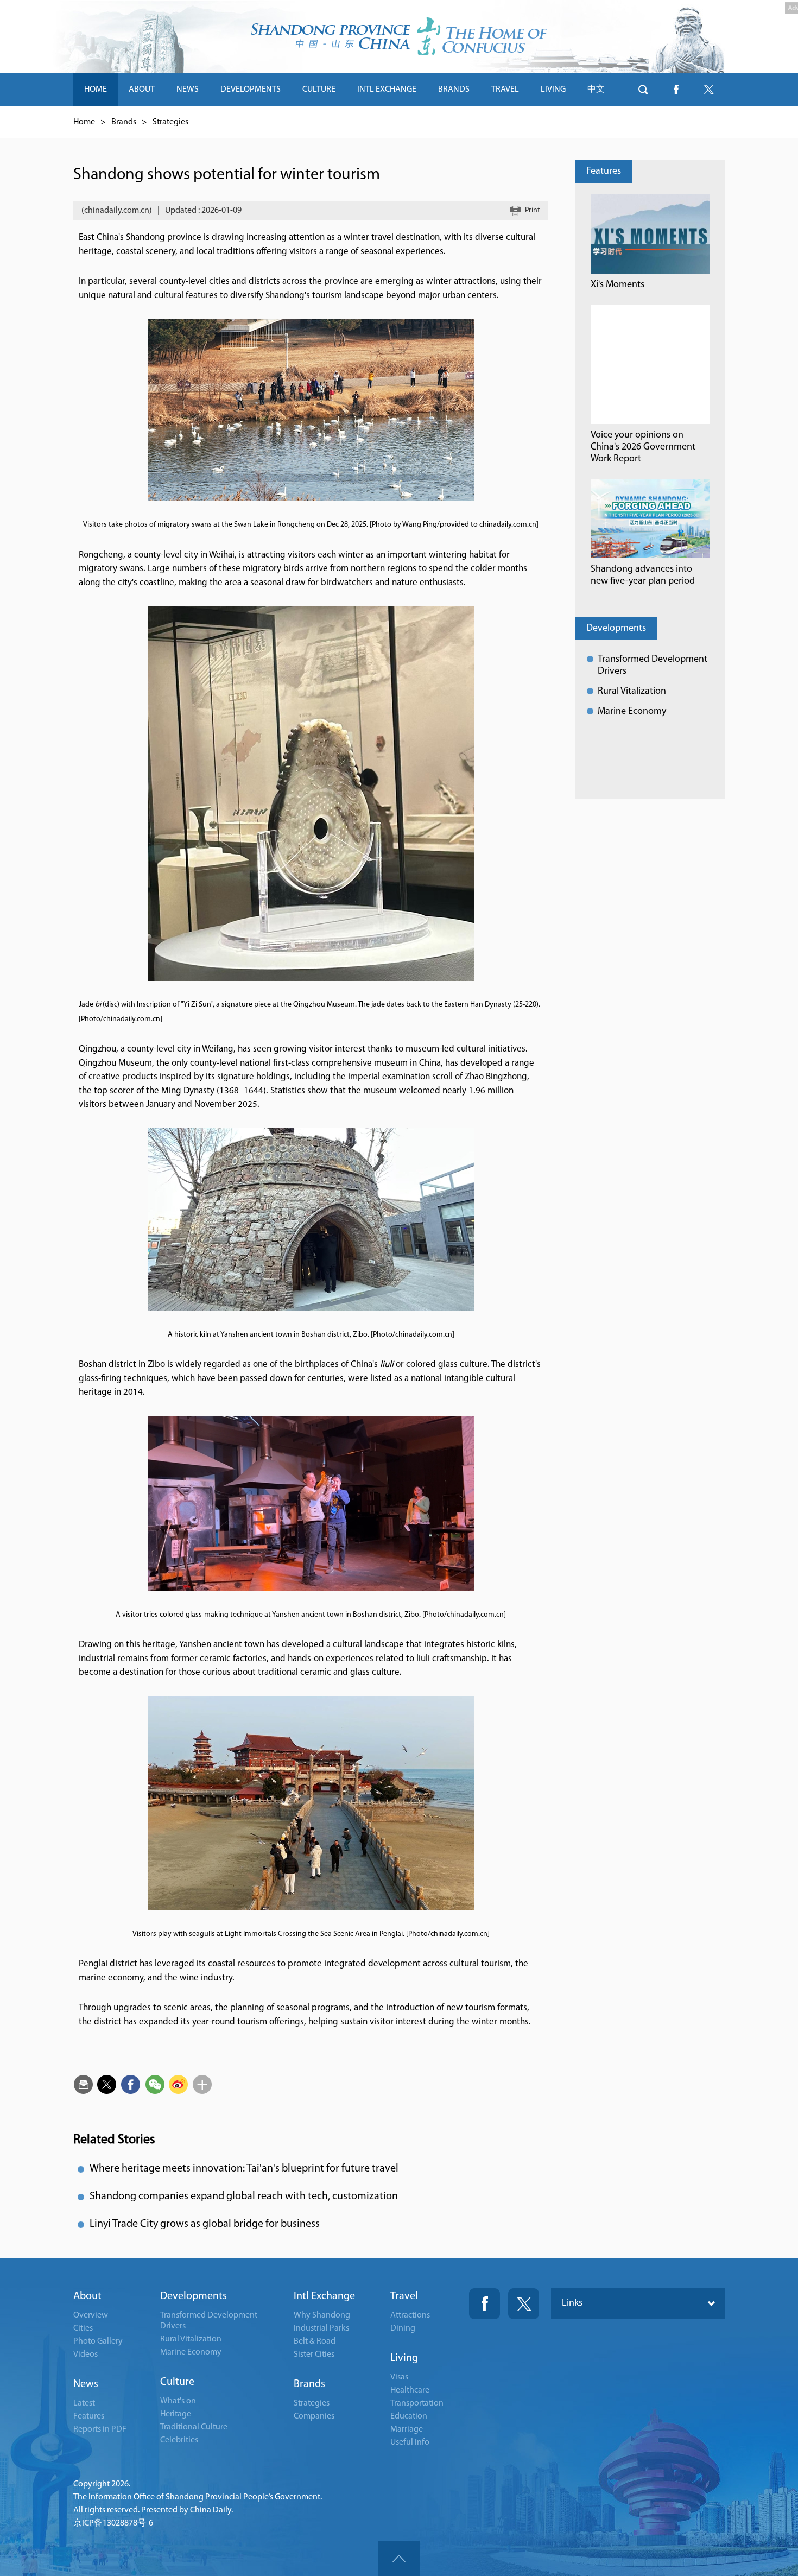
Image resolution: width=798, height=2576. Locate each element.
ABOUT (142, 90)
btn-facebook (676, 90)
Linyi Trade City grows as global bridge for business (205, 2224)
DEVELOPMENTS (251, 90)
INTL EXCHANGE (387, 90)
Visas (399, 2377)
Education (409, 2416)
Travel (404, 2296)
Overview (91, 2315)
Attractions (410, 2315)
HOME (96, 90)
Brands (124, 122)
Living (404, 2358)
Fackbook (484, 2304)
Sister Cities (314, 2355)
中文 (596, 90)
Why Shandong (322, 2315)
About (87, 2296)
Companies (314, 2416)
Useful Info (410, 2442)
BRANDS (454, 90)
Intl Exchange (324, 2296)
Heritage (176, 2414)
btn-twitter (708, 90)
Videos (85, 2355)
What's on (178, 2401)
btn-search (643, 90)
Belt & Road (315, 2341)
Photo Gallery (98, 2341)
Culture (177, 2382)
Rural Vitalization (632, 692)
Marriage (407, 2429)
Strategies (170, 122)
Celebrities (179, 2440)
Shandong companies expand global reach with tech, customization (244, 2197)
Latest (84, 2403)
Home (84, 122)
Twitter (524, 2304)
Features (604, 172)
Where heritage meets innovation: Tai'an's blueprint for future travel (244, 2169)
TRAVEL (505, 90)
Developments (616, 629)
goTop (399, 2559)
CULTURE (319, 90)
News (86, 2384)
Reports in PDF (100, 2429)
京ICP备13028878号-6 (113, 2523)
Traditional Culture (194, 2427)
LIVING (553, 90)
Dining (403, 2328)
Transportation (417, 2403)
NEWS (188, 90)
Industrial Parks (321, 2328)
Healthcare (410, 2390)
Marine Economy (632, 712)
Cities (83, 2328)
